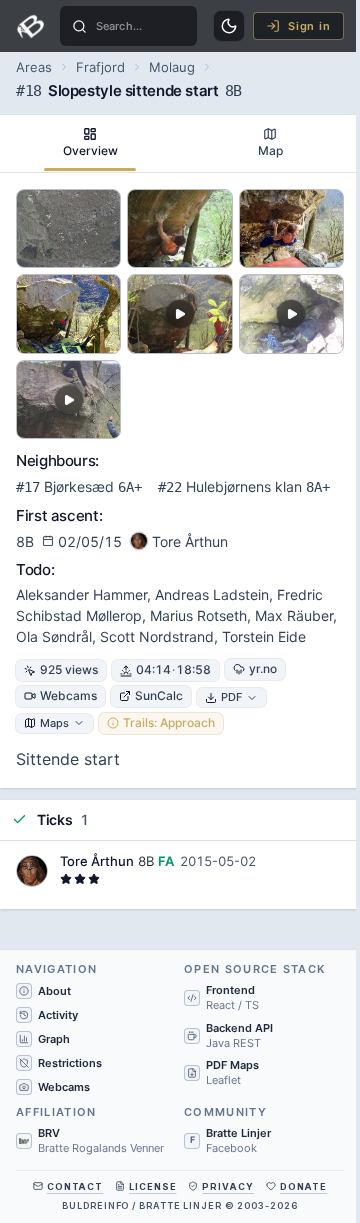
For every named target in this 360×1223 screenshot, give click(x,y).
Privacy (227, 1186)
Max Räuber (294, 615)
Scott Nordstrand (157, 636)
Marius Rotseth (198, 615)
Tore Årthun (97, 861)
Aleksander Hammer (81, 594)
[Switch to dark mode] (229, 26)
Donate (303, 1186)
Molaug (172, 67)
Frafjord (100, 67)
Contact (75, 1186)
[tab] (90, 143)
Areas (34, 67)
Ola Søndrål (54, 636)
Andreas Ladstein (212, 594)
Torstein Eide (264, 636)
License (152, 1186)
